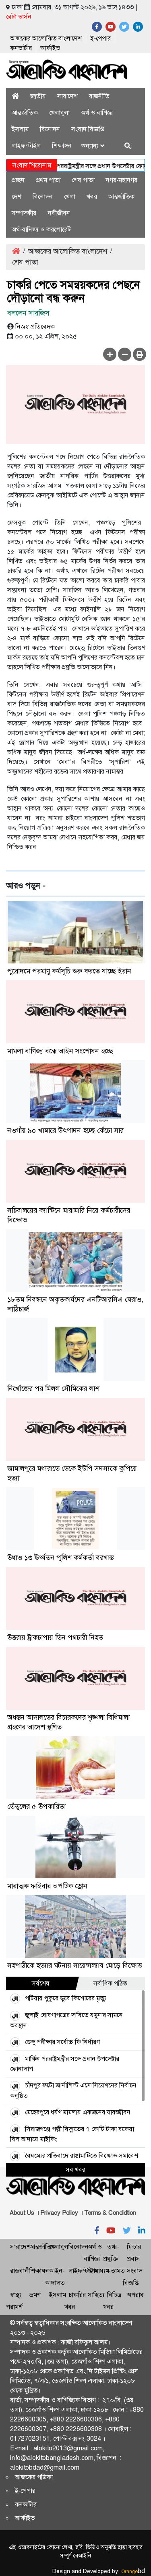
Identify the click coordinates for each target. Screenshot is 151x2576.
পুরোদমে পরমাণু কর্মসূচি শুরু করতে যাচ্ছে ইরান (69, 971)
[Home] (15, 96)
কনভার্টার (21, 48)
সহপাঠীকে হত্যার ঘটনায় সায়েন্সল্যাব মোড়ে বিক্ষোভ (75, 1965)
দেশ (17, 197)
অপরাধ (135, 2295)
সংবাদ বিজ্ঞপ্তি (88, 129)
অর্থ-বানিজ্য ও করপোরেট (41, 229)
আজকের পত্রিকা (34, 2477)
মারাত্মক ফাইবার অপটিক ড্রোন (47, 1886)
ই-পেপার (100, 38)
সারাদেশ (67, 96)
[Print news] (140, 354)
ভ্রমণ (35, 2295)
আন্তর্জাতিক (25, 113)
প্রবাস (133, 2259)
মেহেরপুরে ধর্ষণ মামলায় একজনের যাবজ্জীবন (78, 2112)
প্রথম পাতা (48, 180)
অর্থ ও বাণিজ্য (97, 113)
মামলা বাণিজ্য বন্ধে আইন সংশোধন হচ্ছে (60, 1051)
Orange (133, 2572)
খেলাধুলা (59, 113)
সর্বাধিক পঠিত (110, 1983)
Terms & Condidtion (110, 2213)
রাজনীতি (99, 96)
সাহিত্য (96, 2295)
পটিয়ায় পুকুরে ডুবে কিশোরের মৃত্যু (66, 1998)
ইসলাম (20, 129)
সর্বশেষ (41, 1983)
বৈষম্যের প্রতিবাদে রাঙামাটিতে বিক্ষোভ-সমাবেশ (82, 2155)
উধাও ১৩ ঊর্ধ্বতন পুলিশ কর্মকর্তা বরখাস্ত (60, 1558)
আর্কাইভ (50, 48)
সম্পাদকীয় (24, 213)
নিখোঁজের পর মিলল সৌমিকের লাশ (53, 1389)
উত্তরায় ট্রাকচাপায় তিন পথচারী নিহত (55, 1637)
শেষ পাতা (83, 180)
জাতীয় (38, 96)
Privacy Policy (59, 2213)
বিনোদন (50, 129)
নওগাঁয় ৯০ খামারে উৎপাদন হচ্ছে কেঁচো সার (65, 1130)
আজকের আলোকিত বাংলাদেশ (46, 38)
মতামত (116, 2271)
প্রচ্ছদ (18, 180)
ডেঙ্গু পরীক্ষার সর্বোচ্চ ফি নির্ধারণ (62, 2042)
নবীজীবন (59, 213)
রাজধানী (20, 2271)
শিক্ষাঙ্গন (62, 146)
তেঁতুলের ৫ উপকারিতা (36, 1806)
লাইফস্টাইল (26, 146)
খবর (92, 197)
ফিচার (134, 2247)
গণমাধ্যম (98, 2271)
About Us (22, 2213)
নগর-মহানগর (122, 180)
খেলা (70, 197)
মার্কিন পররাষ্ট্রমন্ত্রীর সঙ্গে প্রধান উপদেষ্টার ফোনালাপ (86, 166)
